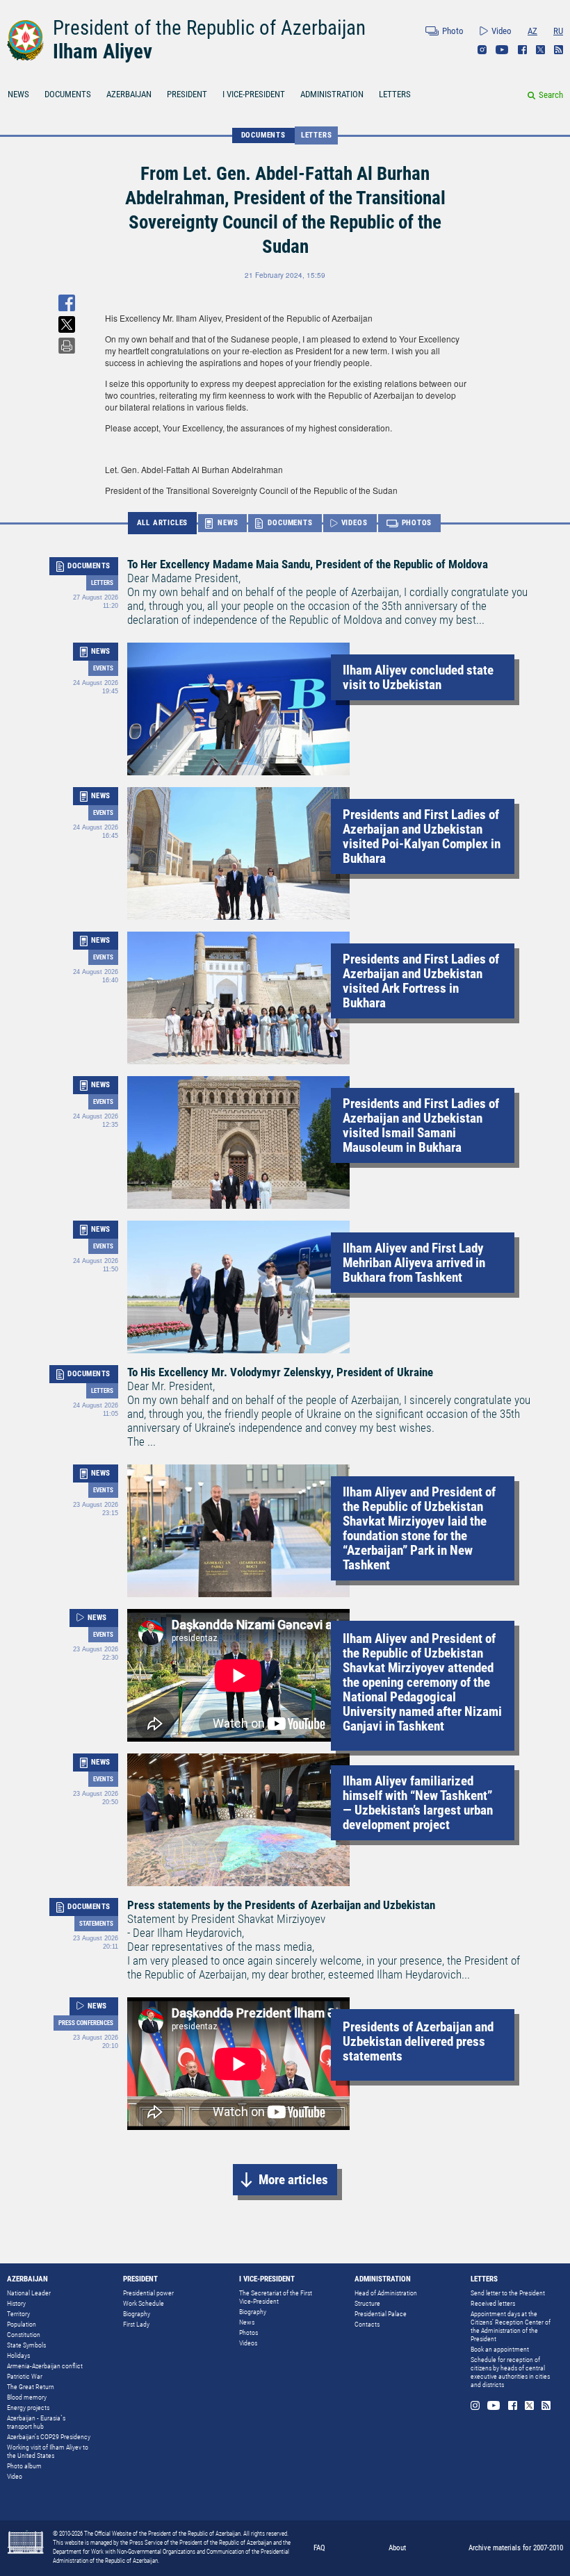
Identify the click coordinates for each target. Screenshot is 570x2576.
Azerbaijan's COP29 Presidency (49, 2437)
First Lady (136, 2324)
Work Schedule (144, 2303)
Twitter (540, 50)
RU (558, 31)
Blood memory (27, 2397)
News (247, 2322)
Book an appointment (500, 2349)
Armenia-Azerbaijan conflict (45, 2366)
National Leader (29, 2293)
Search (551, 95)
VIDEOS (355, 523)
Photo (453, 31)
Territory (18, 2314)
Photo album (24, 2466)
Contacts (367, 2324)
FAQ (319, 2548)
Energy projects (28, 2408)
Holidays (18, 2355)
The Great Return (31, 2387)
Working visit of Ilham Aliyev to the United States (48, 2451)
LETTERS (395, 94)
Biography (137, 2314)
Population (22, 2324)
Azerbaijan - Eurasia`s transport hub (36, 2422)
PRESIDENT (187, 94)
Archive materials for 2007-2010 (516, 2548)
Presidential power (148, 2293)
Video (502, 31)
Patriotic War (25, 2376)
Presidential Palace (381, 2314)
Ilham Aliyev (103, 51)
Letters (317, 135)
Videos (248, 2343)
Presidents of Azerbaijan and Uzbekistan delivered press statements (418, 2041)
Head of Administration (386, 2293)
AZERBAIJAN (129, 94)
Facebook (522, 50)
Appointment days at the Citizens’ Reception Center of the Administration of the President (511, 2326)
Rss (559, 50)
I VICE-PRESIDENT (254, 94)
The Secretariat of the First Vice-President (276, 2297)
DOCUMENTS (68, 94)
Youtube (502, 50)
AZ (532, 31)
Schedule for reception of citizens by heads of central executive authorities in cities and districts (510, 2372)
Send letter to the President (508, 2293)
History (16, 2303)
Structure (367, 2303)
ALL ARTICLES (163, 523)
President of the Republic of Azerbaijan (209, 28)
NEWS (18, 94)
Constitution (24, 2335)
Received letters (493, 2303)
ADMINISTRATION (332, 94)
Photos (249, 2333)
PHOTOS (417, 523)
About (397, 2548)
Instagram (482, 50)
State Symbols (26, 2345)
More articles (293, 2180)
